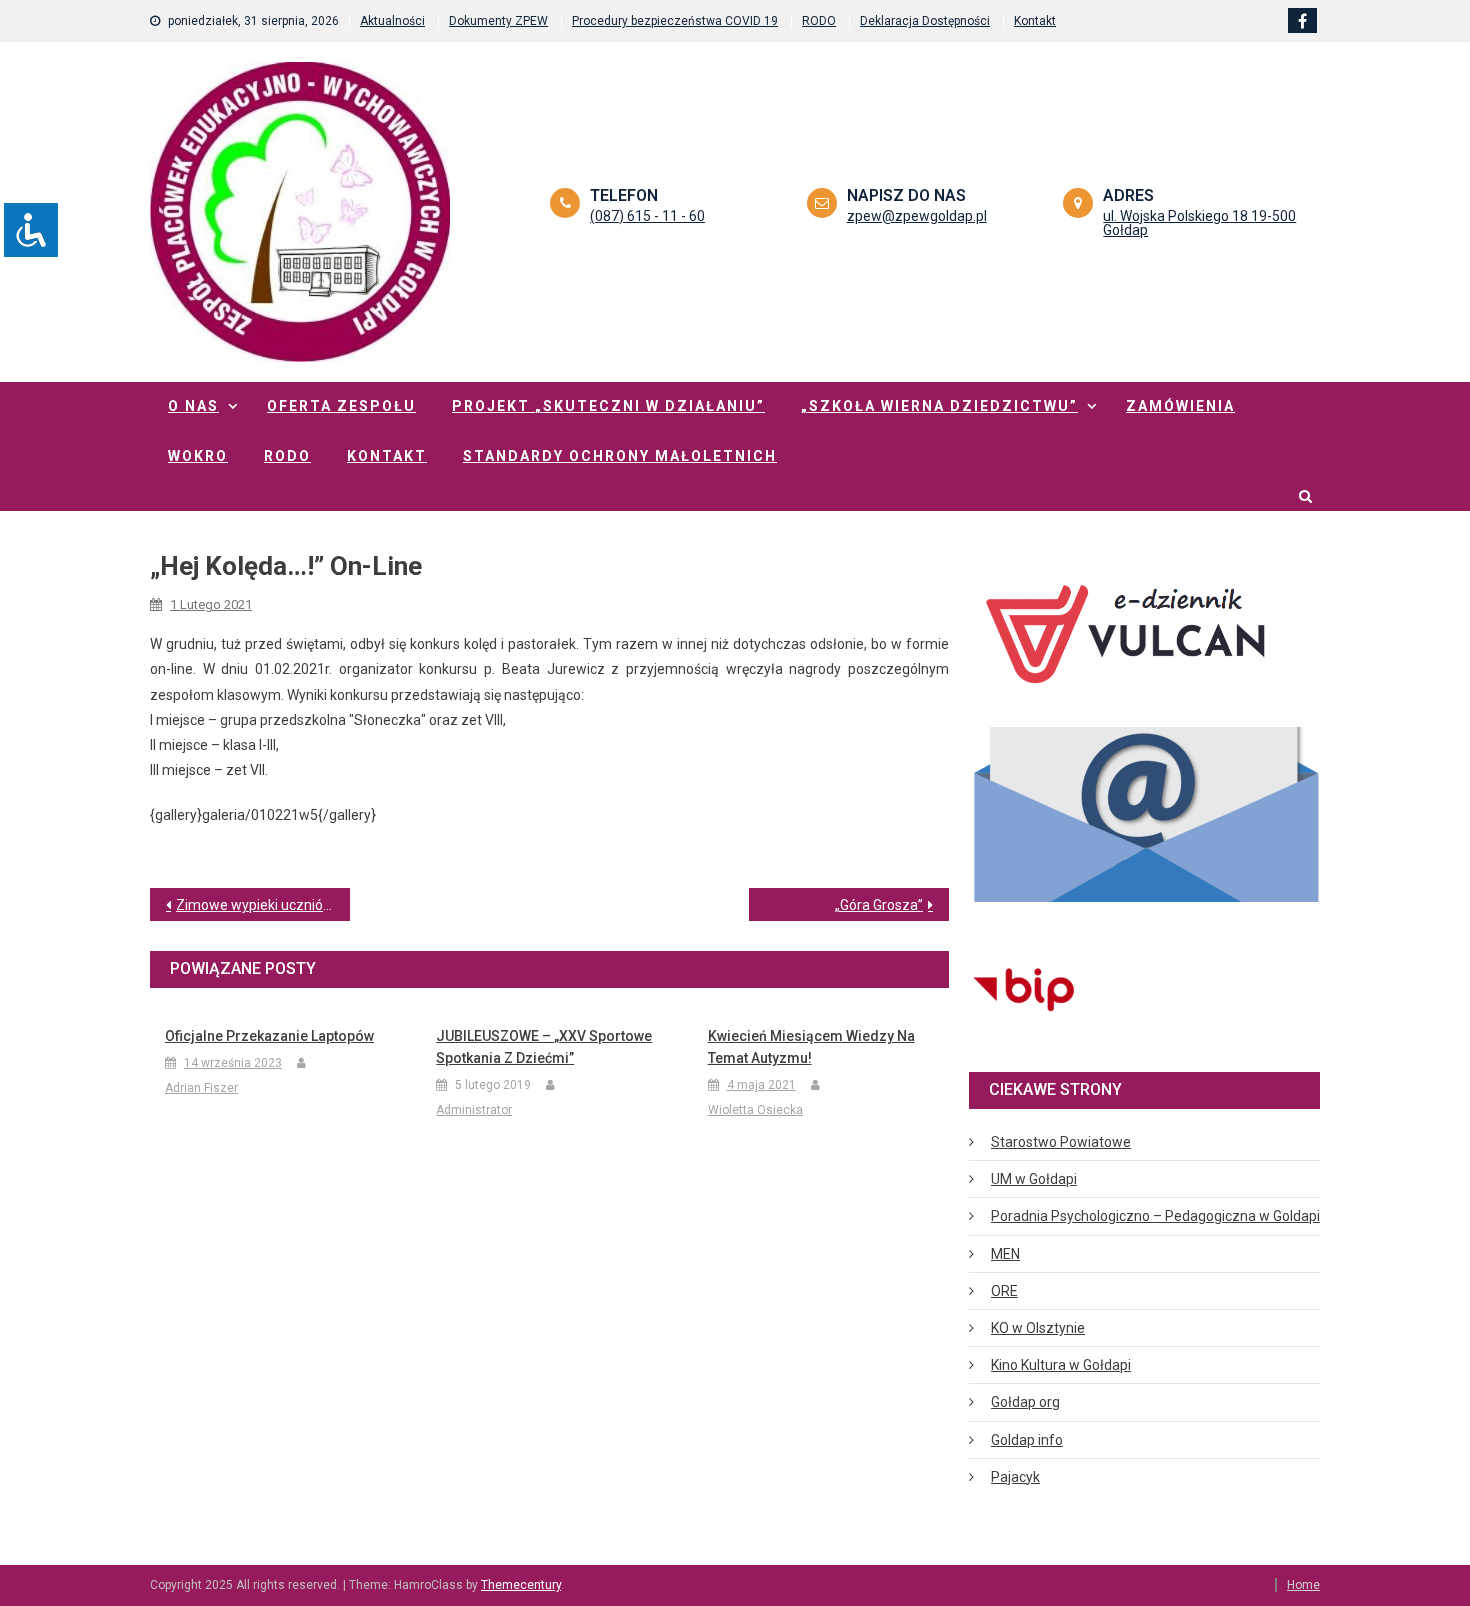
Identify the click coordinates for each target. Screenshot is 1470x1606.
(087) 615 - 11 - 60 (647, 216)
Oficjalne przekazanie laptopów (269, 1036)
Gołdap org (1025, 1402)
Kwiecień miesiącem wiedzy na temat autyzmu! (811, 1047)
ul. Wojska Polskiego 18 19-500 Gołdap (1199, 223)
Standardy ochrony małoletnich (620, 456)
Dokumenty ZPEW (498, 21)
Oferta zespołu (341, 406)
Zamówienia (1180, 406)
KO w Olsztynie (1038, 1328)
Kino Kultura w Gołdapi (1061, 1365)
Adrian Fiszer (201, 1088)
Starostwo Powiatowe (1061, 1142)
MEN (1005, 1254)
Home (1303, 1585)
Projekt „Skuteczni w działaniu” (608, 406)
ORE (1004, 1291)
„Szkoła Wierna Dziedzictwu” (939, 406)
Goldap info (1027, 1440)
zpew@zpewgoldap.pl (917, 216)
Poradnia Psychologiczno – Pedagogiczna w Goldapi (1155, 1216)
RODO (819, 21)
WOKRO (198, 456)
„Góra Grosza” (879, 905)
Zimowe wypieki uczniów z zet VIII (263, 905)
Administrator (474, 1110)
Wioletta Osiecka (755, 1110)
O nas (193, 406)
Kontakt (1035, 21)
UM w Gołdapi (1034, 1179)
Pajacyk (1015, 1477)
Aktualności (392, 21)
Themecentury (521, 1585)
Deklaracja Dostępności (925, 21)
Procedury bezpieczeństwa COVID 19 (675, 21)
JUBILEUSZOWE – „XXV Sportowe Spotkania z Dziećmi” (544, 1047)
